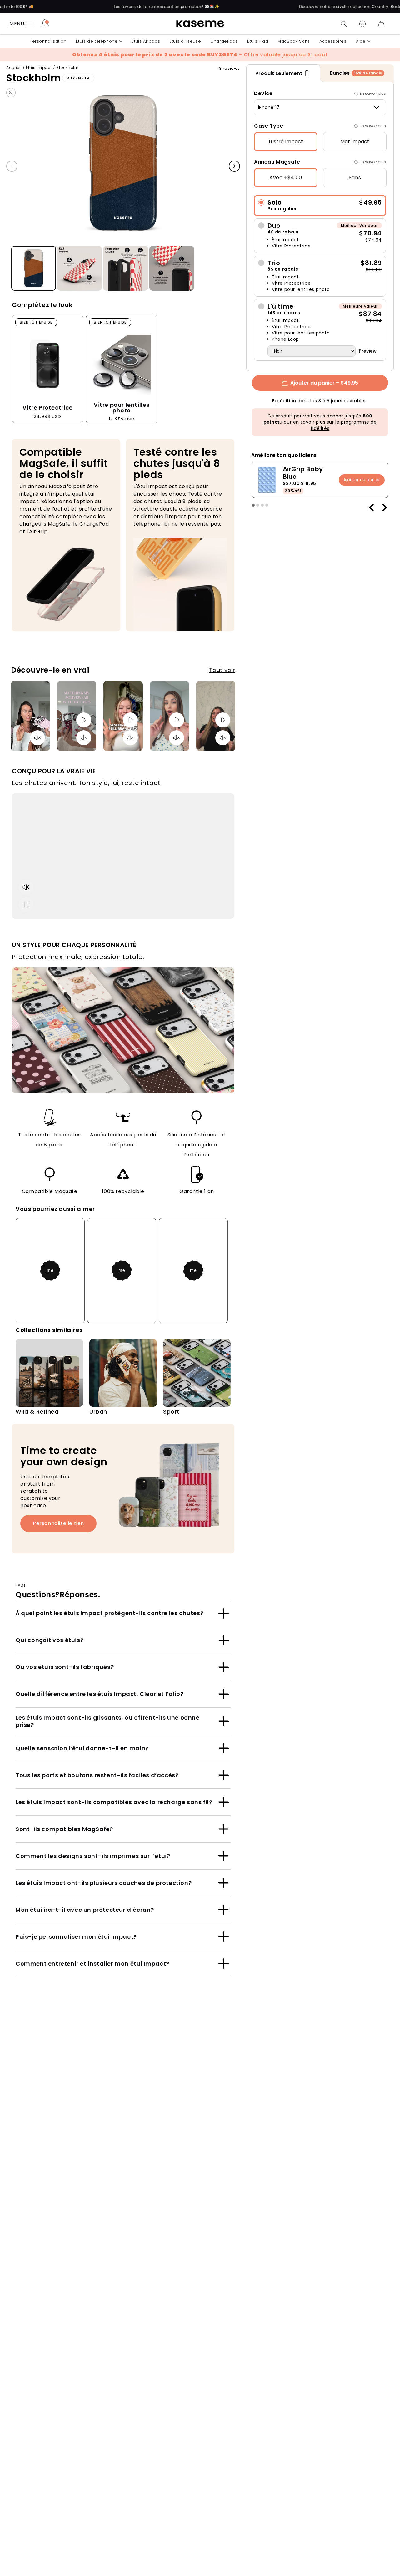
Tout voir (222, 670)
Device (263, 93)
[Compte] (362, 24)
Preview (368, 351)
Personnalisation (48, 41)
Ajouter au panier (362, 479)
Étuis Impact (39, 67)
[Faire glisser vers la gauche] (12, 166)
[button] (344, 24)
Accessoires (333, 41)
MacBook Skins (294, 41)
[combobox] (320, 107)
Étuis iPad (258, 41)
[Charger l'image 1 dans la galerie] (34, 269)
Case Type (269, 126)
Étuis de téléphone (97, 41)
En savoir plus (373, 93)
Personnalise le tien (58, 1523)
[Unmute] (37, 738)
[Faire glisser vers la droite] (234, 166)
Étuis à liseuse (185, 41)
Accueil (14, 67)
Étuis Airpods (146, 41)
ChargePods (224, 41)
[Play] (84, 720)
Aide (361, 41)
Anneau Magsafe (277, 162)
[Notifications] (45, 24)
